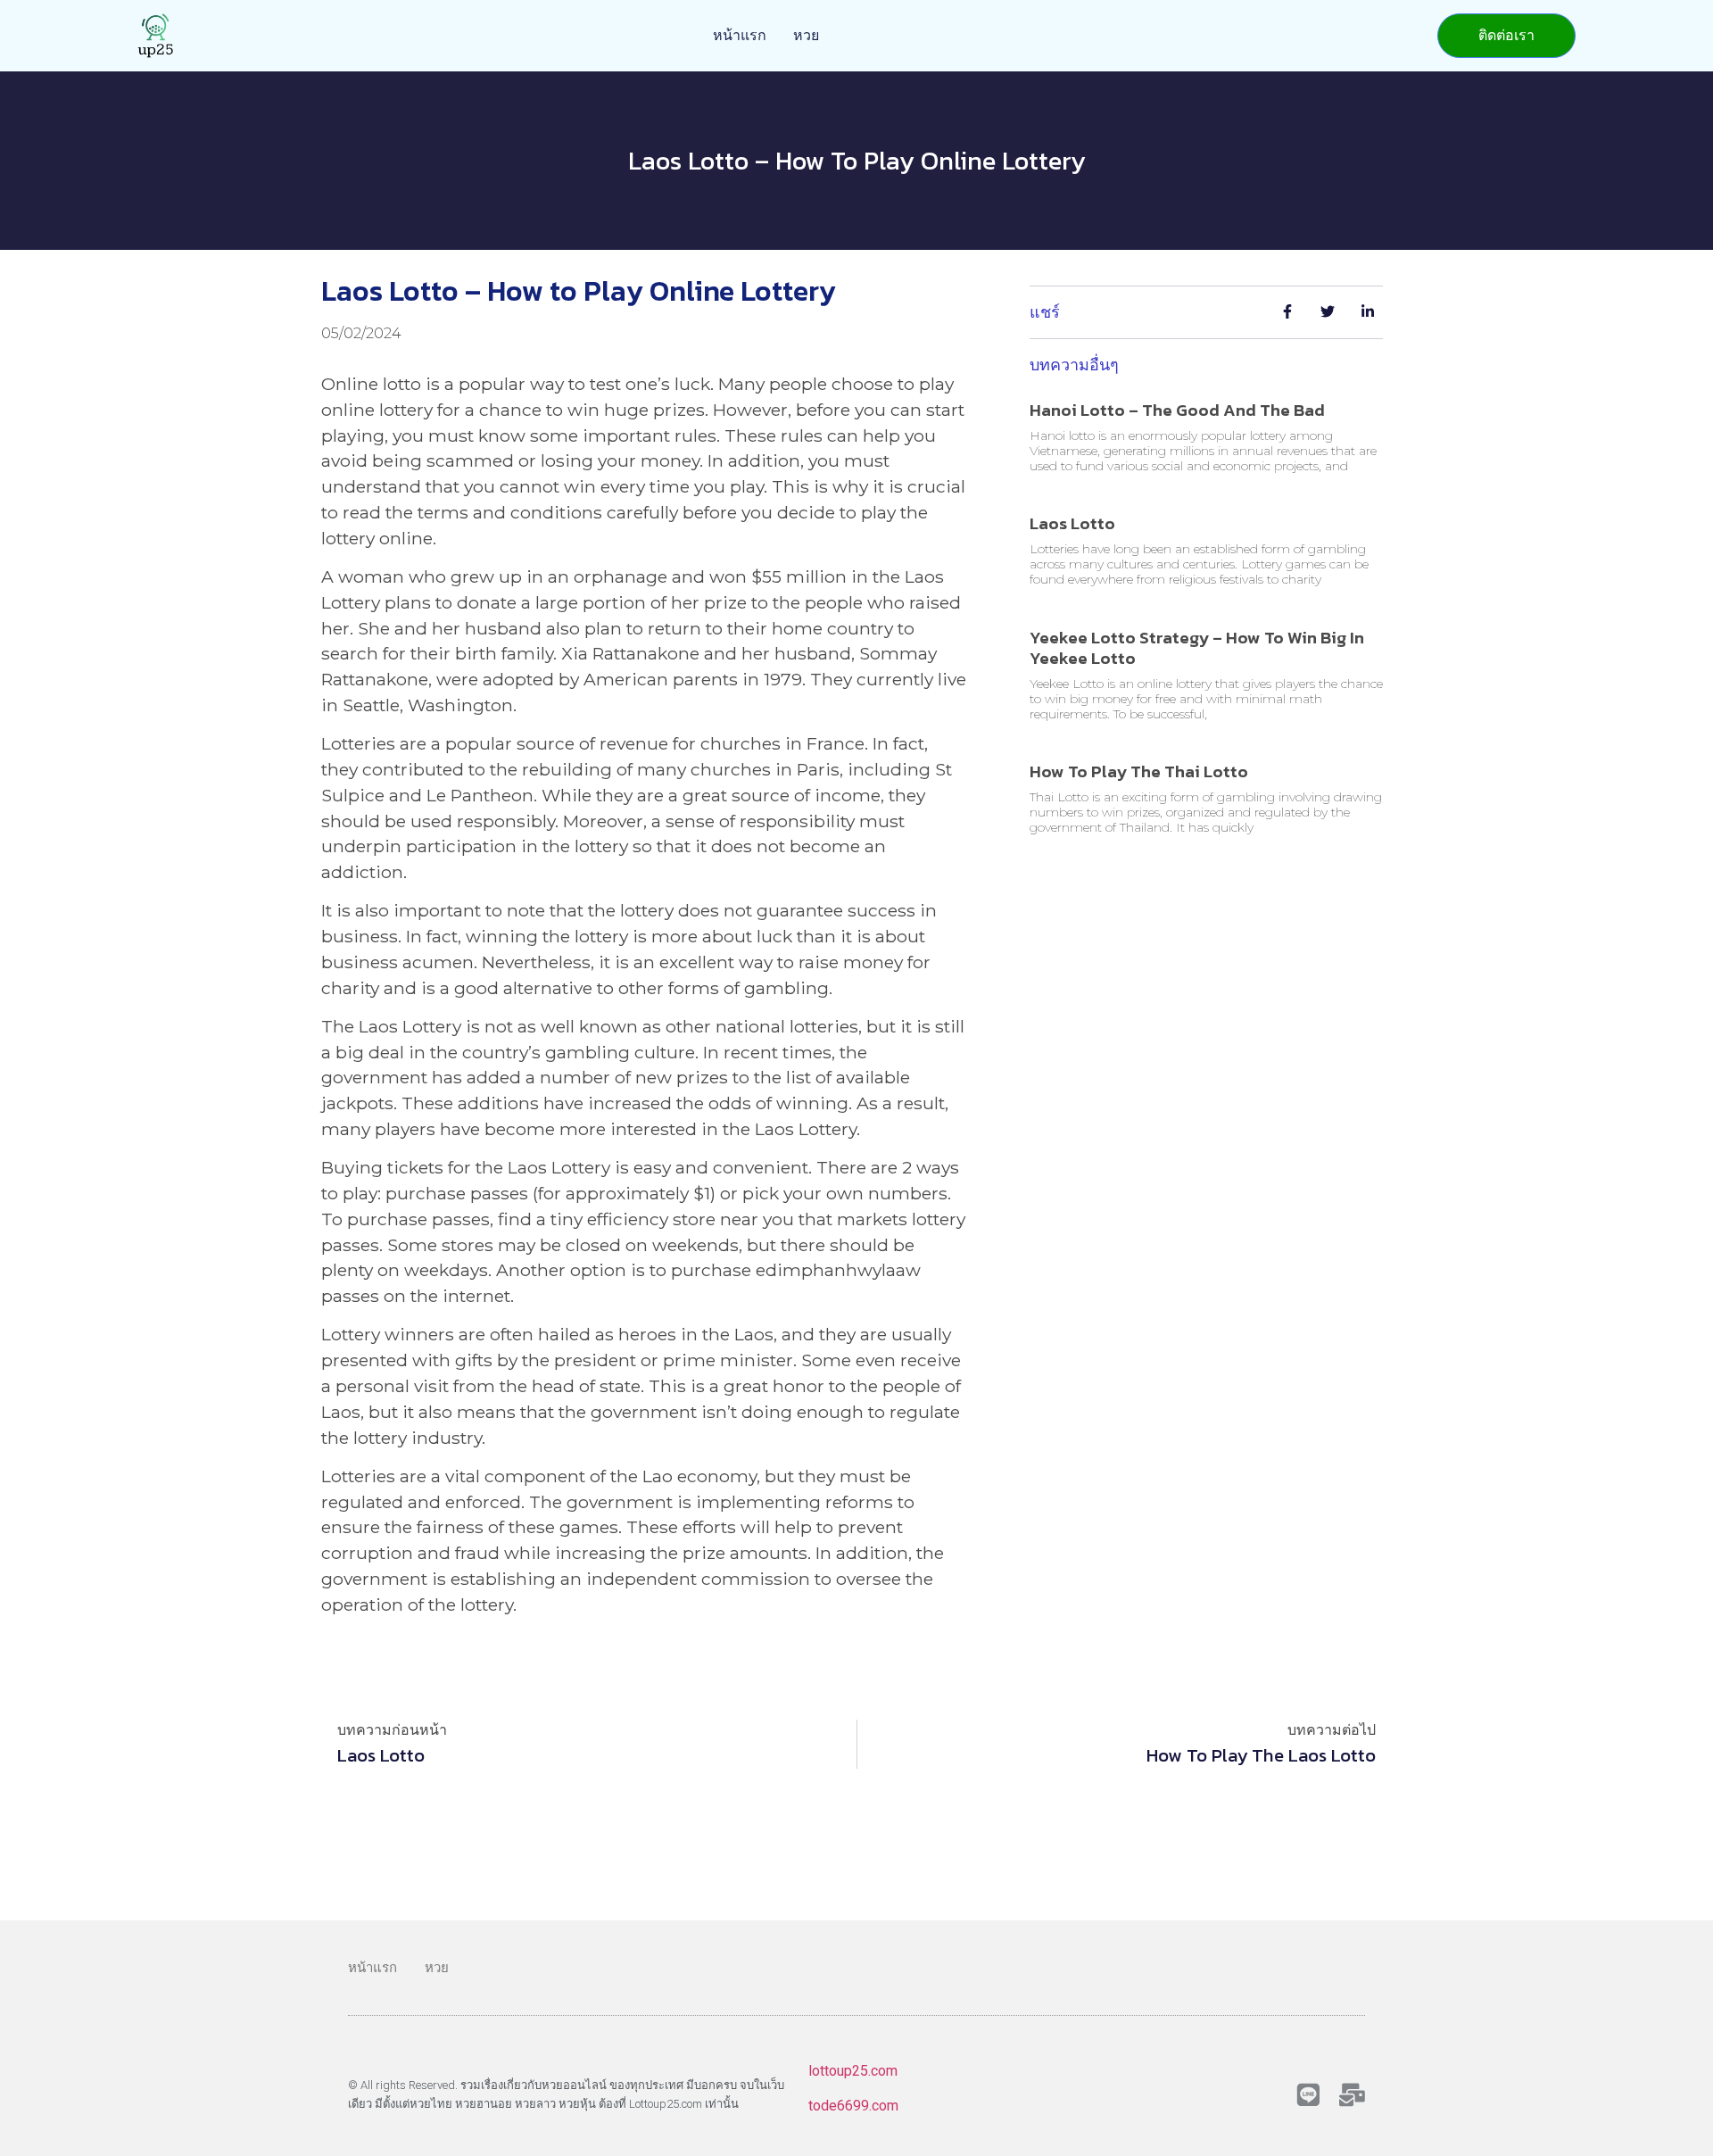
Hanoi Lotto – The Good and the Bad (1177, 410)
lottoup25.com (853, 2071)
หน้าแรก (740, 35)
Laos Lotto (1072, 523)
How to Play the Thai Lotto (1139, 771)
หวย (806, 35)
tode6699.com (853, 2106)
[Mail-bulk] (1352, 2095)
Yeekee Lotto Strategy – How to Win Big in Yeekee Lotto (1197, 648)
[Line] (1308, 2095)
